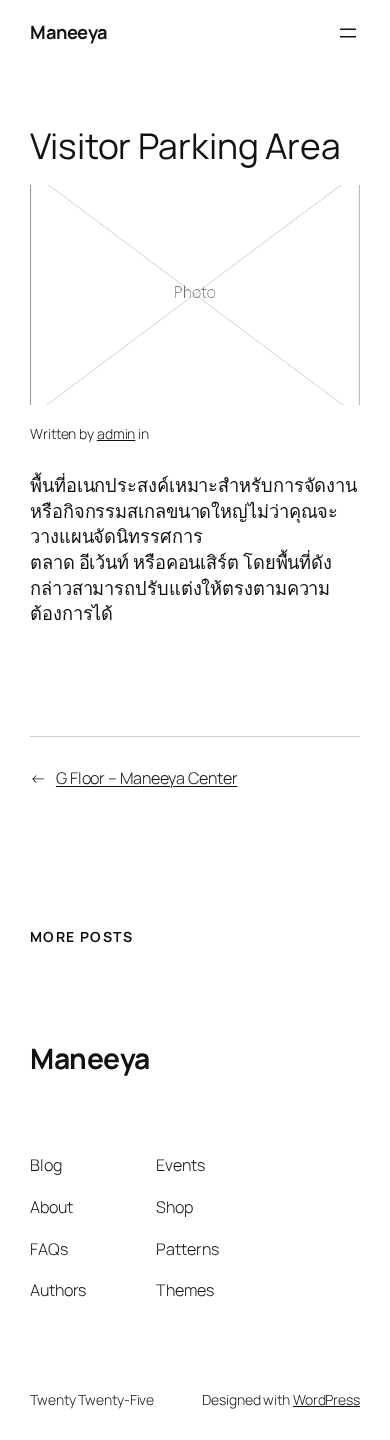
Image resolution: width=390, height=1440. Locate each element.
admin (116, 433)
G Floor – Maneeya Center (147, 778)
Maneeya (69, 32)
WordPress (326, 1399)
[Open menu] (348, 33)
